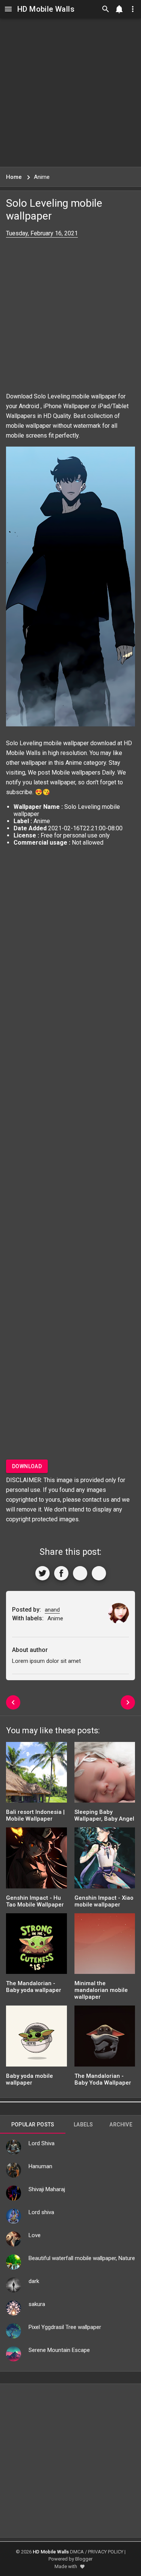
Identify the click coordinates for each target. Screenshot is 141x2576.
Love (35, 2235)
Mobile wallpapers (76, 772)
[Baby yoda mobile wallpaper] (36, 2038)
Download (27, 1466)
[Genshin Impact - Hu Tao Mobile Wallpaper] (36, 1860)
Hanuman (40, 2166)
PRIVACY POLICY (106, 2552)
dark (34, 2281)
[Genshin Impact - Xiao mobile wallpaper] (105, 1860)
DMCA (77, 2552)
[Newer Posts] (13, 1702)
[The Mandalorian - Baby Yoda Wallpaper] (105, 2038)
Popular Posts (33, 2125)
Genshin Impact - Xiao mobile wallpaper (104, 1901)
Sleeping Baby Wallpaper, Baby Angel (104, 1815)
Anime (74, 763)
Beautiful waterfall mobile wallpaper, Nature (82, 2258)
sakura (37, 2304)
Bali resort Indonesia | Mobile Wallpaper (35, 1815)
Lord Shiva (42, 2143)
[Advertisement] (70, 92)
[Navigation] (8, 9)
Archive (121, 2125)
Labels (83, 2125)
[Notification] (119, 9)
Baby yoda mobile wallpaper (30, 2079)
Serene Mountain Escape (59, 2350)
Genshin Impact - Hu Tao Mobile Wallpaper (35, 1901)
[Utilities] (133, 9)
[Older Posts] (128, 1702)
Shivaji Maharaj (47, 2189)
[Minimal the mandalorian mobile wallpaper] (105, 1946)
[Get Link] (80, 1573)
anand (52, 1610)
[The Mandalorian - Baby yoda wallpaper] (36, 1946)
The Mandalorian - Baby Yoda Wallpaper (103, 2079)
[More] (99, 1573)
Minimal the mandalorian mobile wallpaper (101, 1990)
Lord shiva (41, 2212)
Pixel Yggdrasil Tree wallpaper (65, 2327)
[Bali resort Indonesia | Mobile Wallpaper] (36, 1775)
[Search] (106, 9)
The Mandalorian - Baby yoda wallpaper (34, 1987)
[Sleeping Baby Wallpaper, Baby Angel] (105, 1775)
